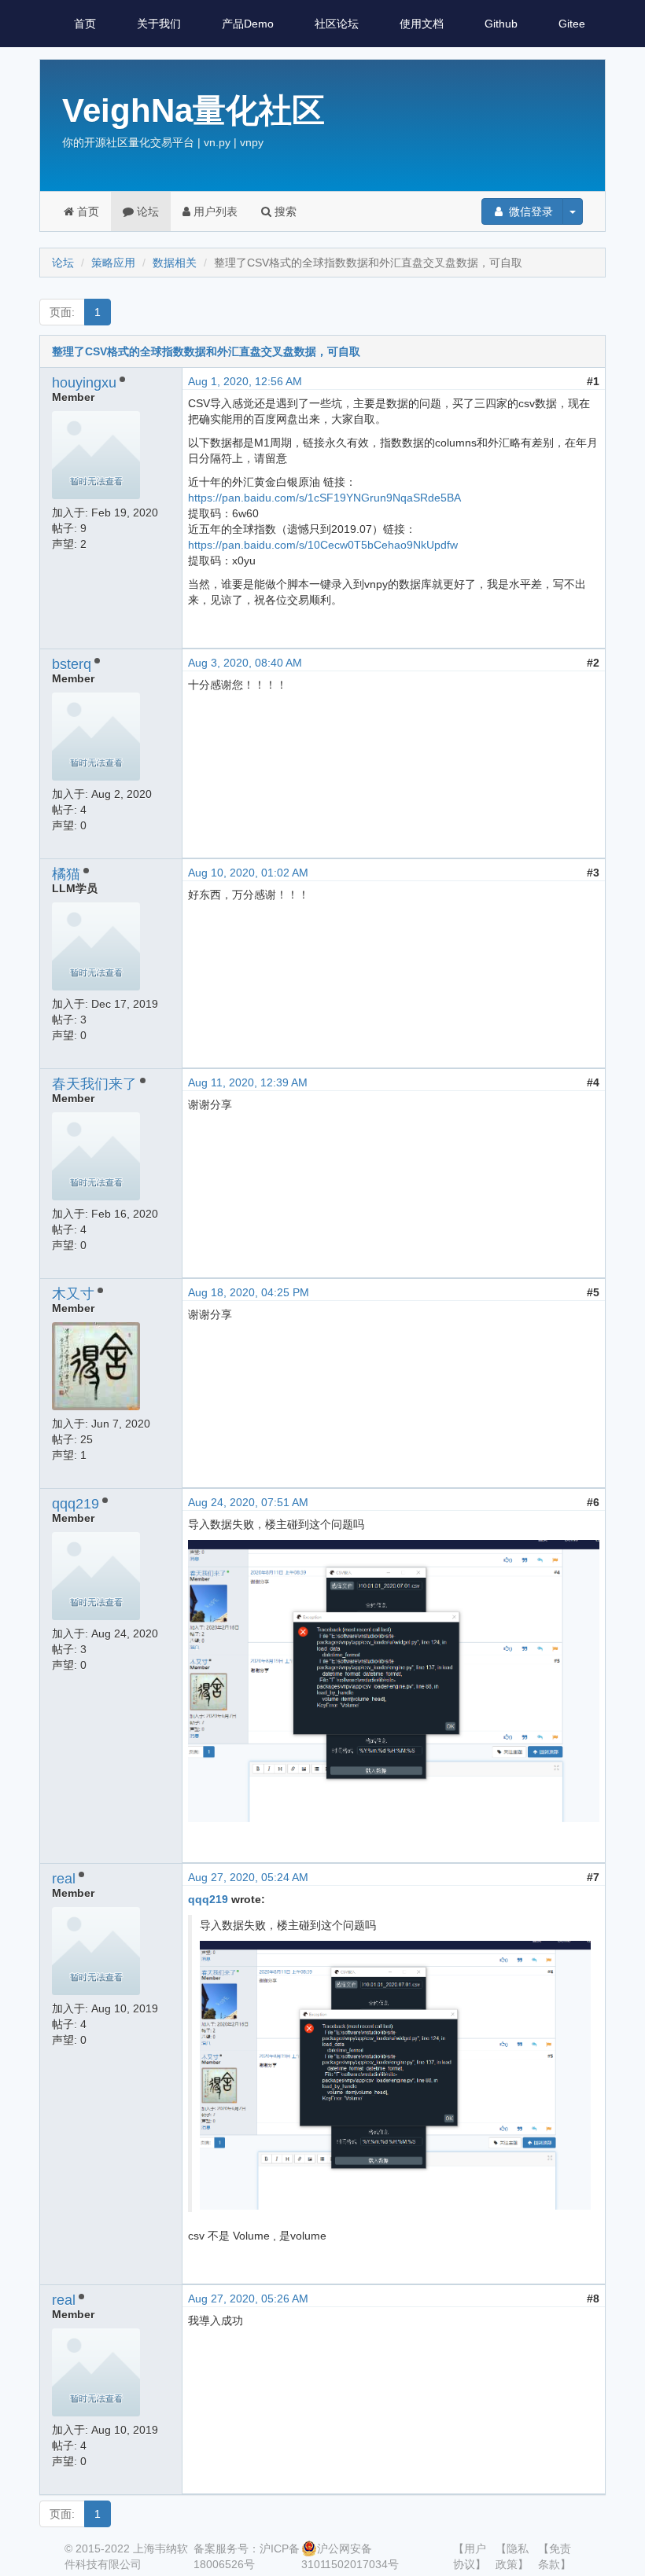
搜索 (284, 211)
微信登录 (529, 211)
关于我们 (159, 24)
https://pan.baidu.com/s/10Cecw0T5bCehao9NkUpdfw (323, 545)
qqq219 (76, 1504)
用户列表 (214, 211)
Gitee (572, 24)
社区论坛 (337, 24)
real (64, 1879)
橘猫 (66, 874)
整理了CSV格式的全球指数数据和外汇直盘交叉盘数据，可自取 (206, 351)
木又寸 (73, 1294)
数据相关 (175, 263)
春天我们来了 (94, 1084)
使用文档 (422, 24)
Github (501, 24)
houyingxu (84, 383)
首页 (85, 24)
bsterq (72, 664)
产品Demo (248, 24)
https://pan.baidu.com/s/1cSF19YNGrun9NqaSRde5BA (324, 498)
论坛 (146, 211)
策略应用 (113, 263)
